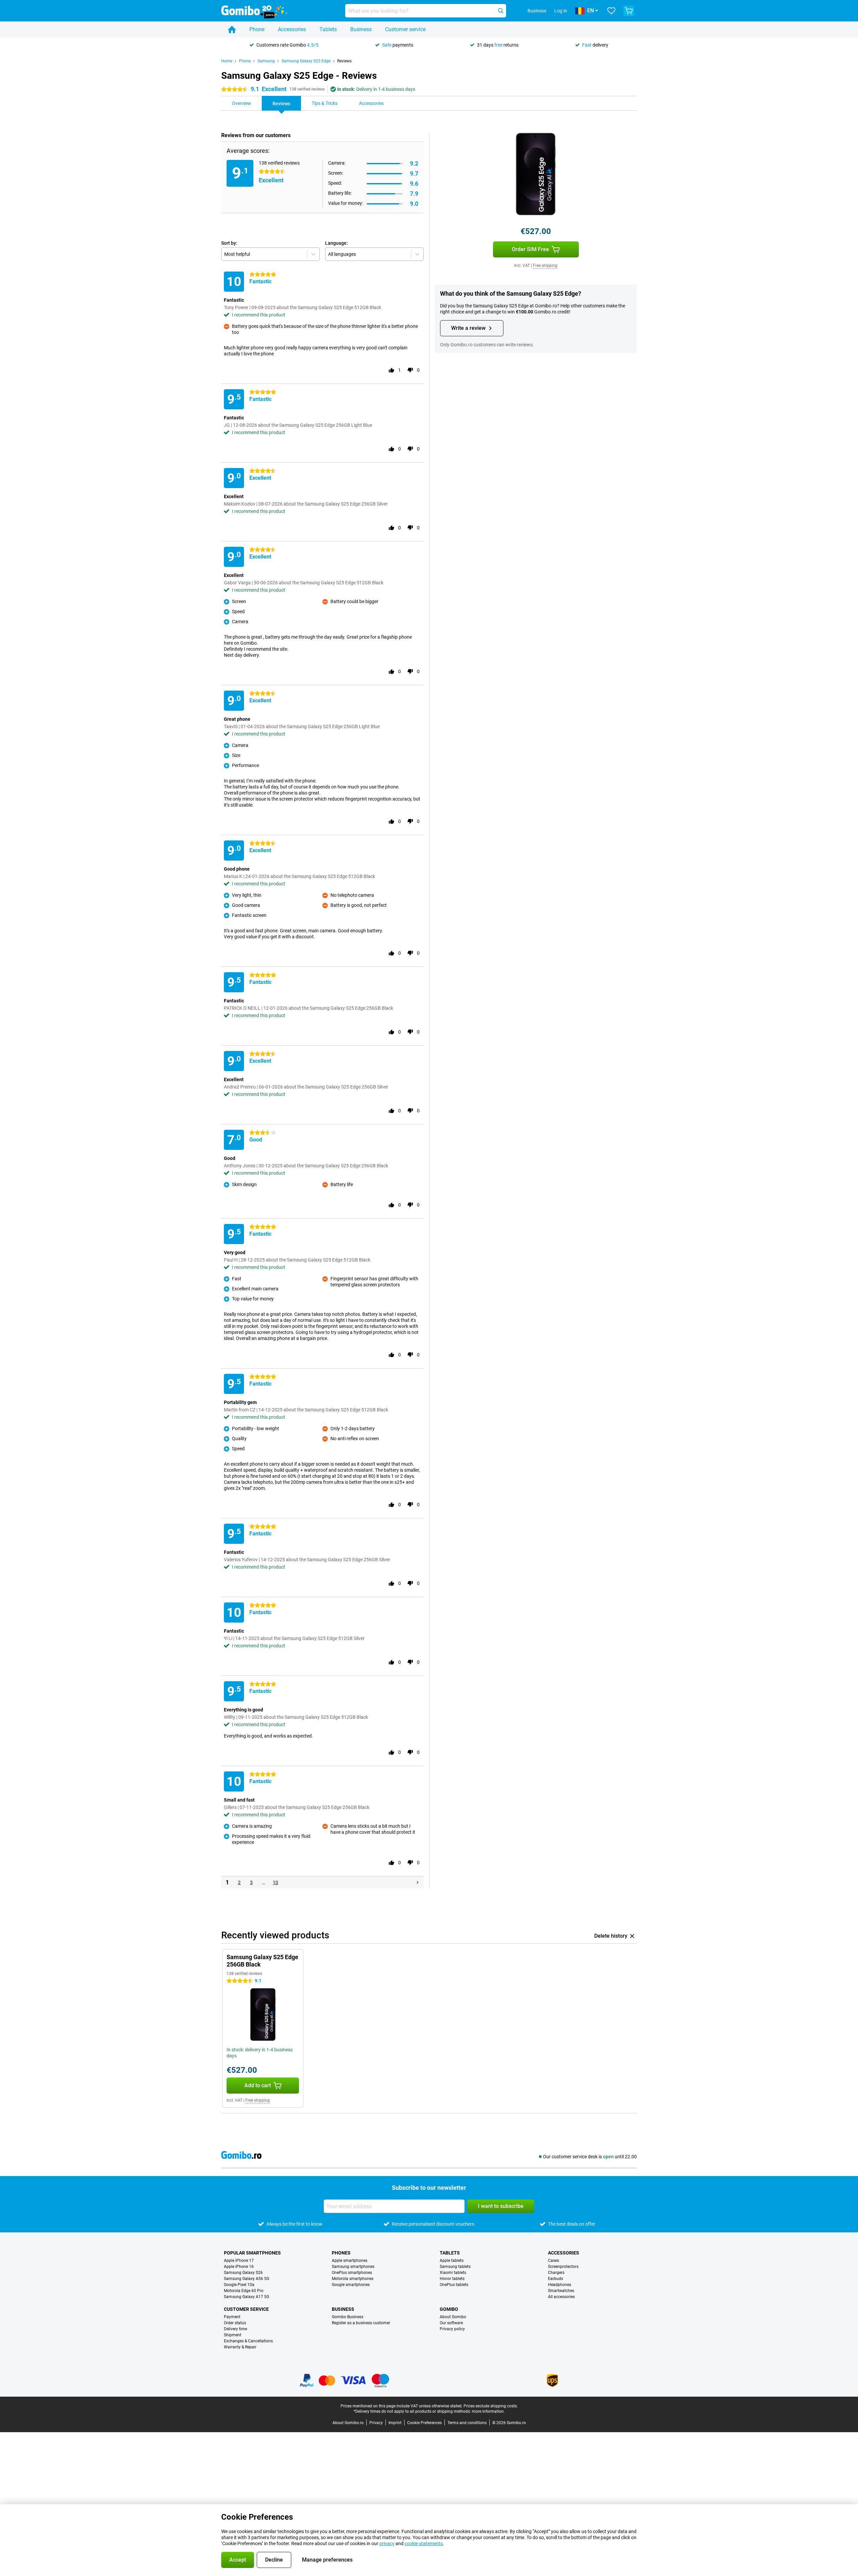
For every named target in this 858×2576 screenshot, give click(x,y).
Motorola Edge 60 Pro (244, 2291)
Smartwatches (561, 2291)
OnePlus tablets (454, 2285)
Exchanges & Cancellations (248, 2341)
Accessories (292, 29)
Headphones (560, 2285)
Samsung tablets (455, 2267)
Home (227, 61)
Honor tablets (452, 2279)
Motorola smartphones (353, 2279)
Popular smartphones (252, 2253)
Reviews (344, 61)
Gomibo (449, 2309)
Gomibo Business (348, 2317)
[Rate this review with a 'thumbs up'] (391, 370)
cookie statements (424, 2543)
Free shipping (545, 266)
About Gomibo (453, 2317)
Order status (235, 2323)
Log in (561, 11)
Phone (257, 29)
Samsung (266, 61)
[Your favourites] (611, 11)
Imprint (395, 2423)
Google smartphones (351, 2285)
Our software (451, 2323)
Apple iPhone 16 (239, 2267)
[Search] (501, 11)
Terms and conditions (467, 2423)
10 (275, 1882)
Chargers (556, 2273)
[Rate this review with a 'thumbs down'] (410, 370)
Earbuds (556, 2279)
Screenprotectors (563, 2267)
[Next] (418, 1882)
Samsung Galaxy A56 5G (247, 2279)
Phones (341, 2253)
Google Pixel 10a (239, 2285)
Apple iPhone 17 (239, 2261)
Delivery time (235, 2329)
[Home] (232, 30)
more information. (488, 2411)
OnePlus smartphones (352, 2273)
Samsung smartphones (353, 2267)
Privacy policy (452, 2329)
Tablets (328, 29)
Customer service (405, 29)
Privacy (376, 2423)
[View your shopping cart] (629, 11)
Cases (554, 2261)
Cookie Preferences (424, 2423)
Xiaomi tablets (453, 2273)
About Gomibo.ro (348, 2423)
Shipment (233, 2335)
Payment (232, 2317)
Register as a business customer (361, 2323)
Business (361, 29)
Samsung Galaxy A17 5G (247, 2297)
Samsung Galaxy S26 (243, 2273)
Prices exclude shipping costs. (491, 2406)
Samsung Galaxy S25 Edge (306, 61)
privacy (387, 2543)
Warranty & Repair (240, 2347)
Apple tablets (452, 2261)
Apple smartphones (350, 2261)
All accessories (561, 2297)
